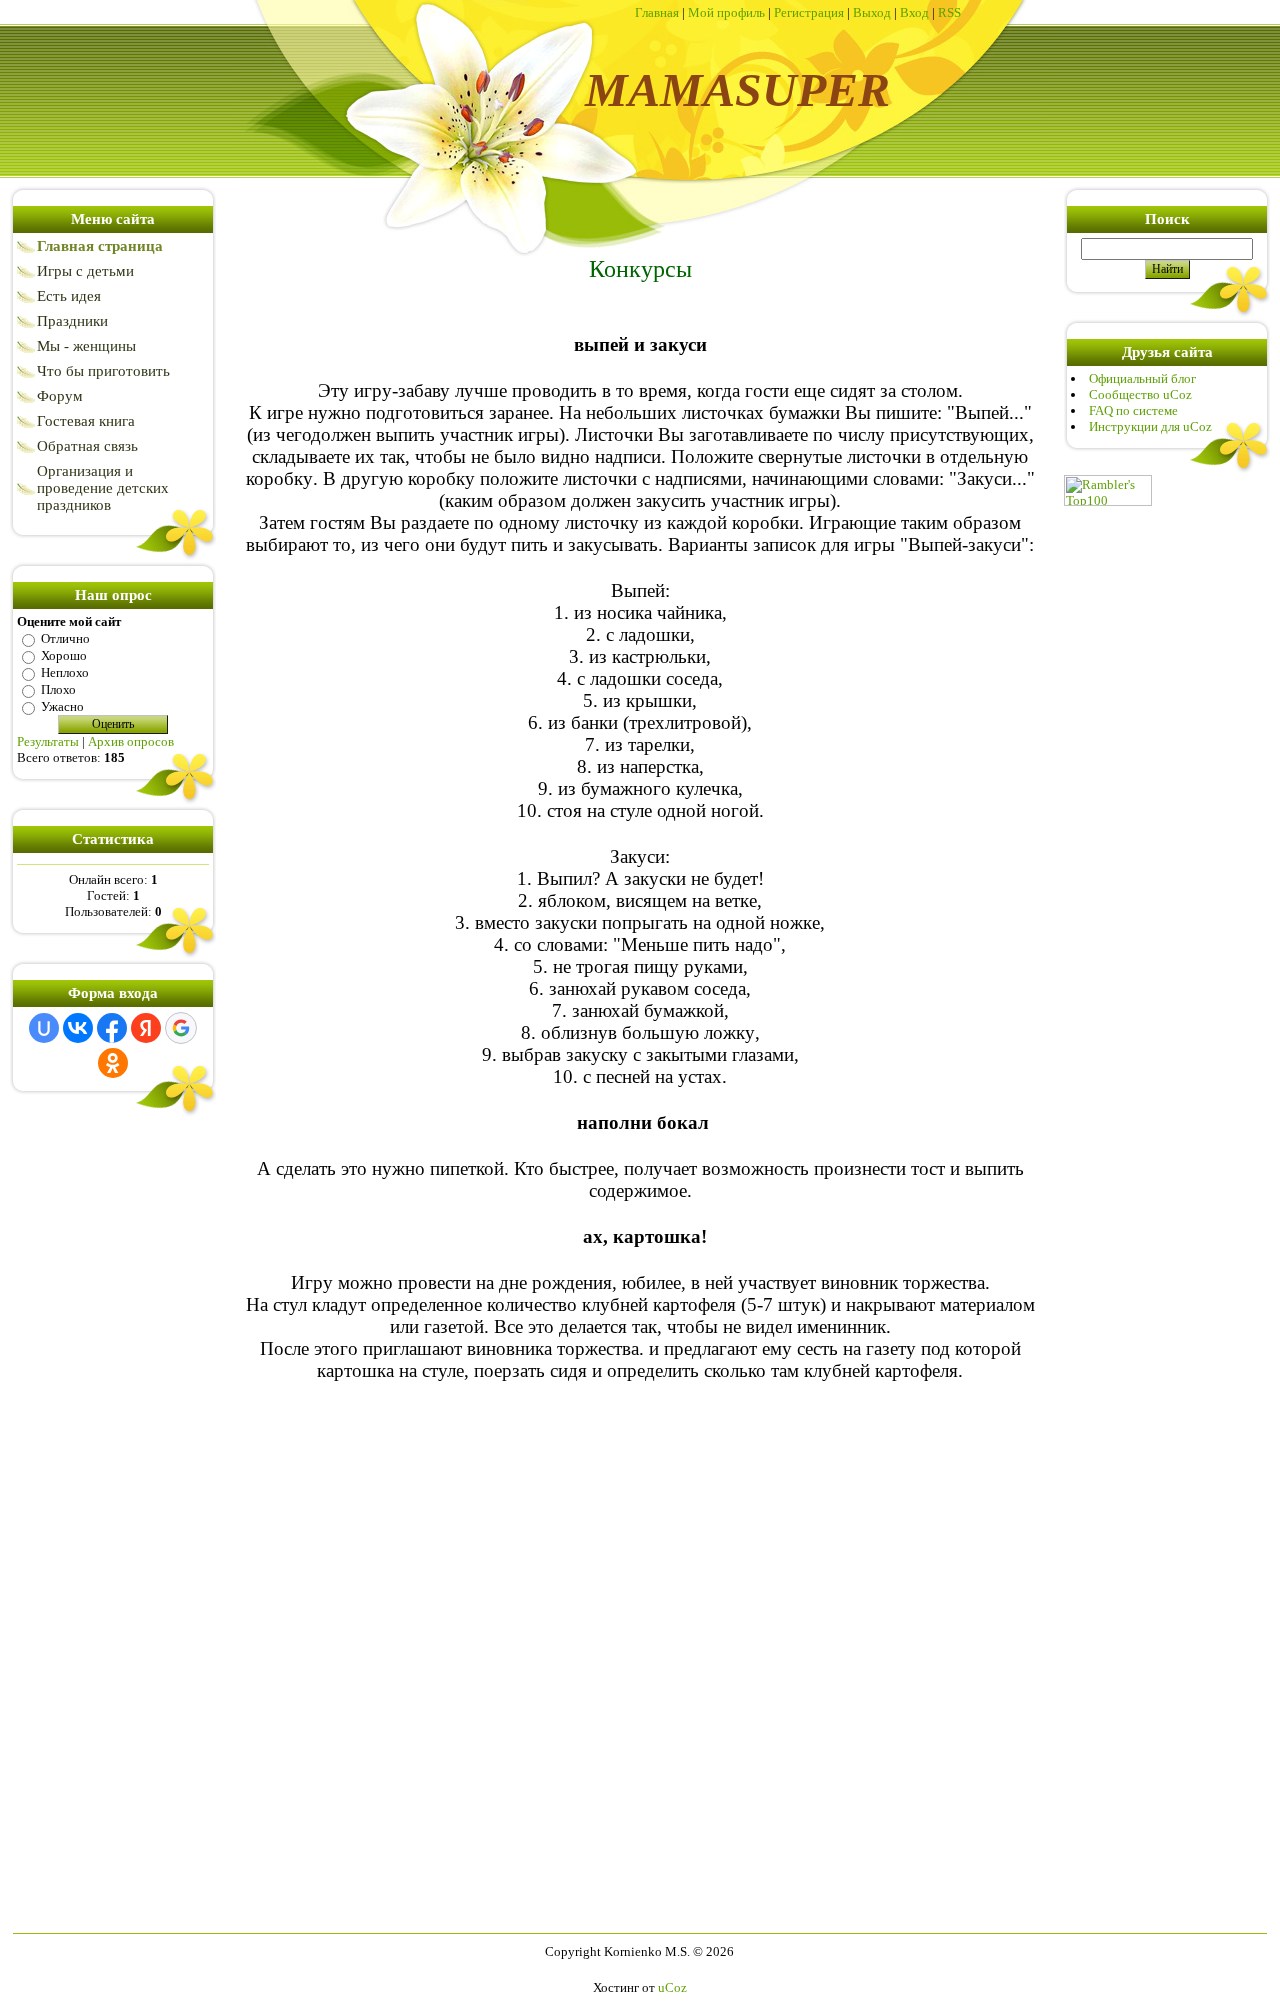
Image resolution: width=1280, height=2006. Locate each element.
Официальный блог (1142, 378)
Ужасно (62, 706)
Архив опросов (131, 741)
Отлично (65, 638)
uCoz (672, 1987)
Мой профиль (726, 12)
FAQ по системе (1133, 410)
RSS (949, 12)
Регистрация (809, 12)
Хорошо (64, 655)
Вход (914, 12)
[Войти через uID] (44, 1028)
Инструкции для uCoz (1150, 426)
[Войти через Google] (181, 1028)
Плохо (58, 689)
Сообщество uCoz (1140, 394)
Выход (872, 12)
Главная (657, 12)
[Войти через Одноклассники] (113, 1063)
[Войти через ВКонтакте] (78, 1028)
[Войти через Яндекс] (146, 1028)
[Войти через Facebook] (112, 1028)
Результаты (48, 741)
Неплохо (65, 672)
